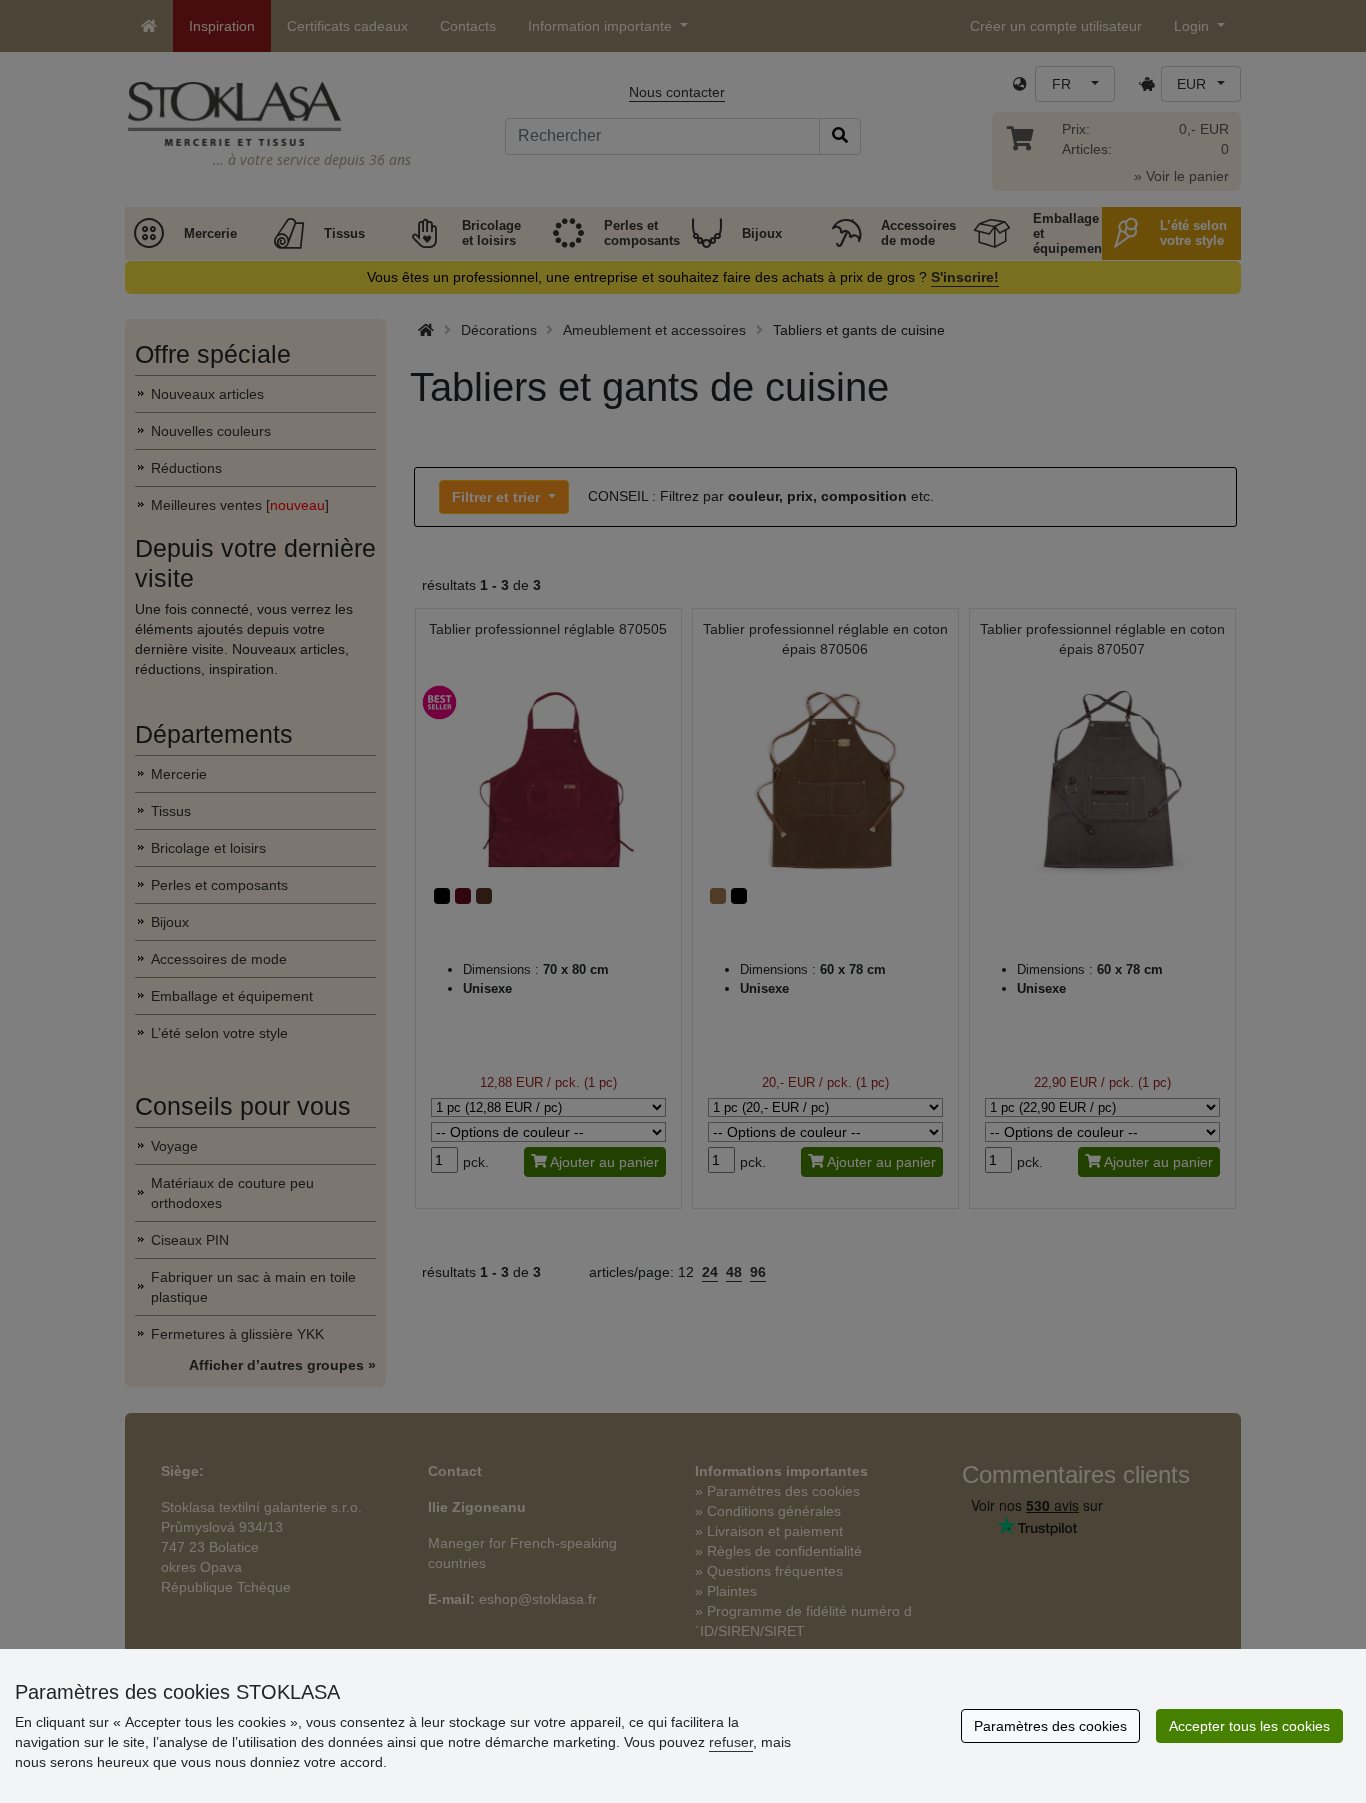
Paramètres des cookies (1050, 1726)
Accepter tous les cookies (1249, 1726)
